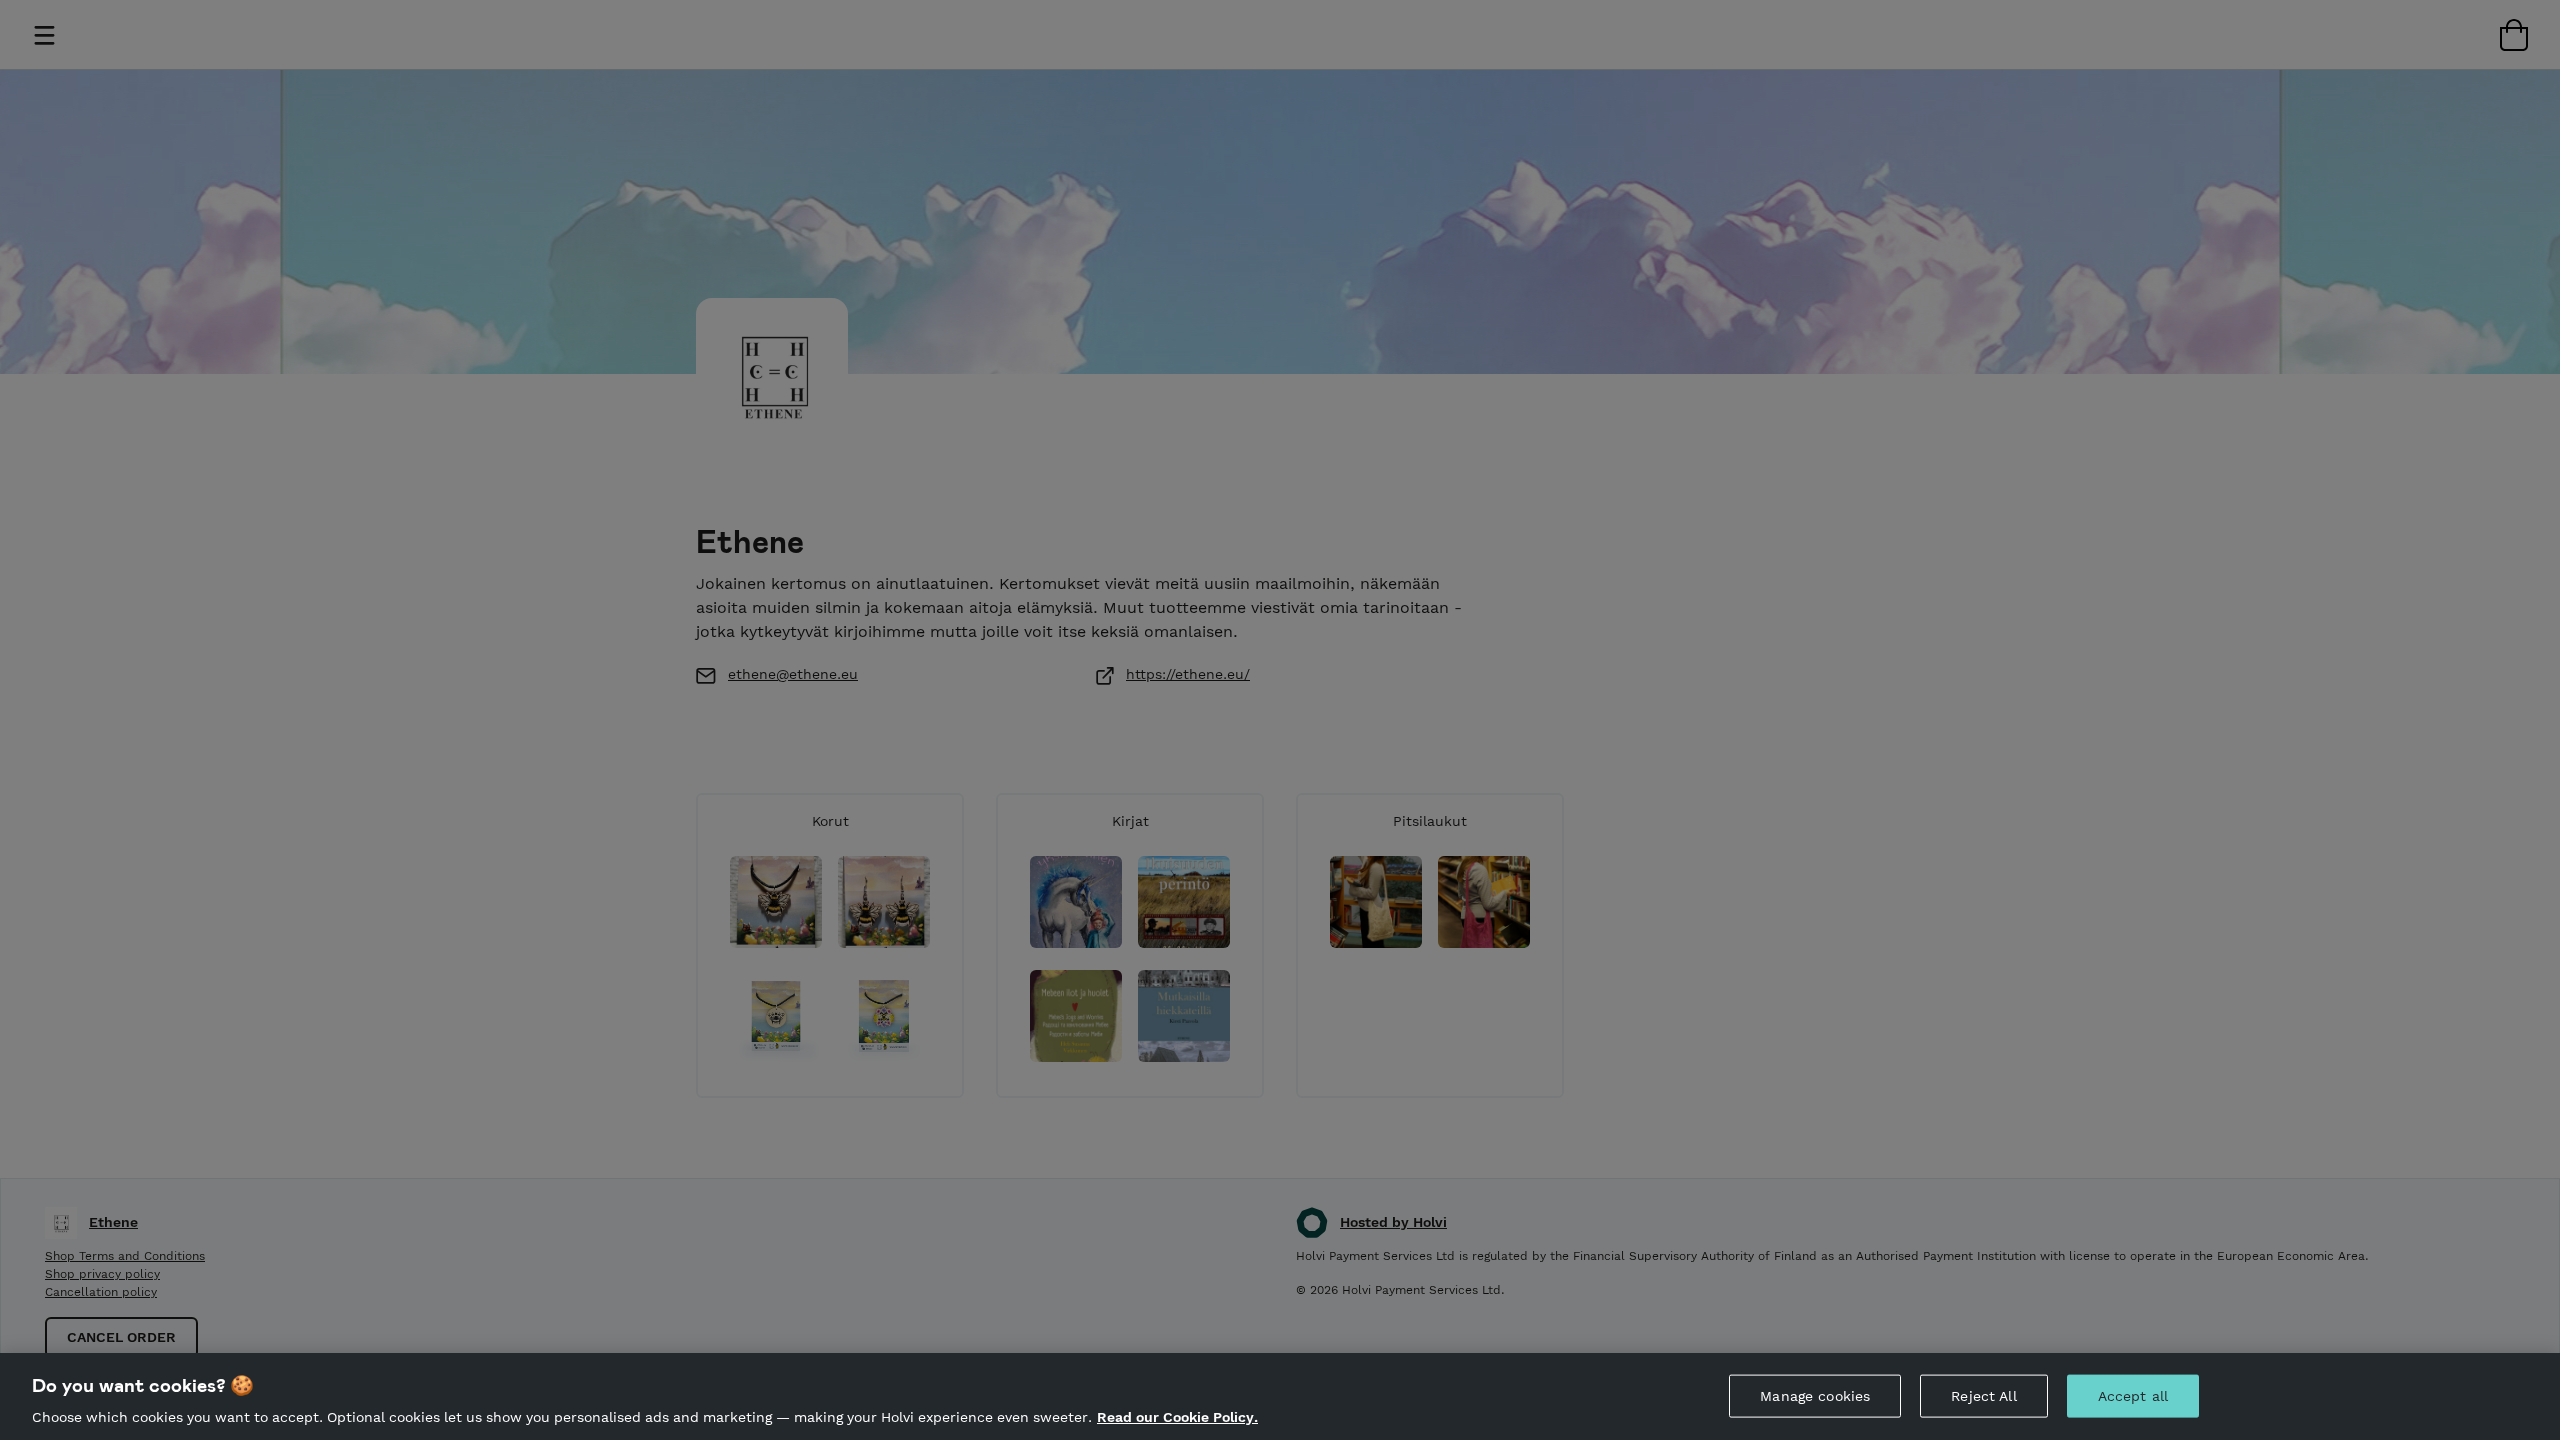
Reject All (1983, 1395)
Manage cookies (1815, 1395)
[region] (1280, 1396)
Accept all (2133, 1395)
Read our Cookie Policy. (1177, 1418)
